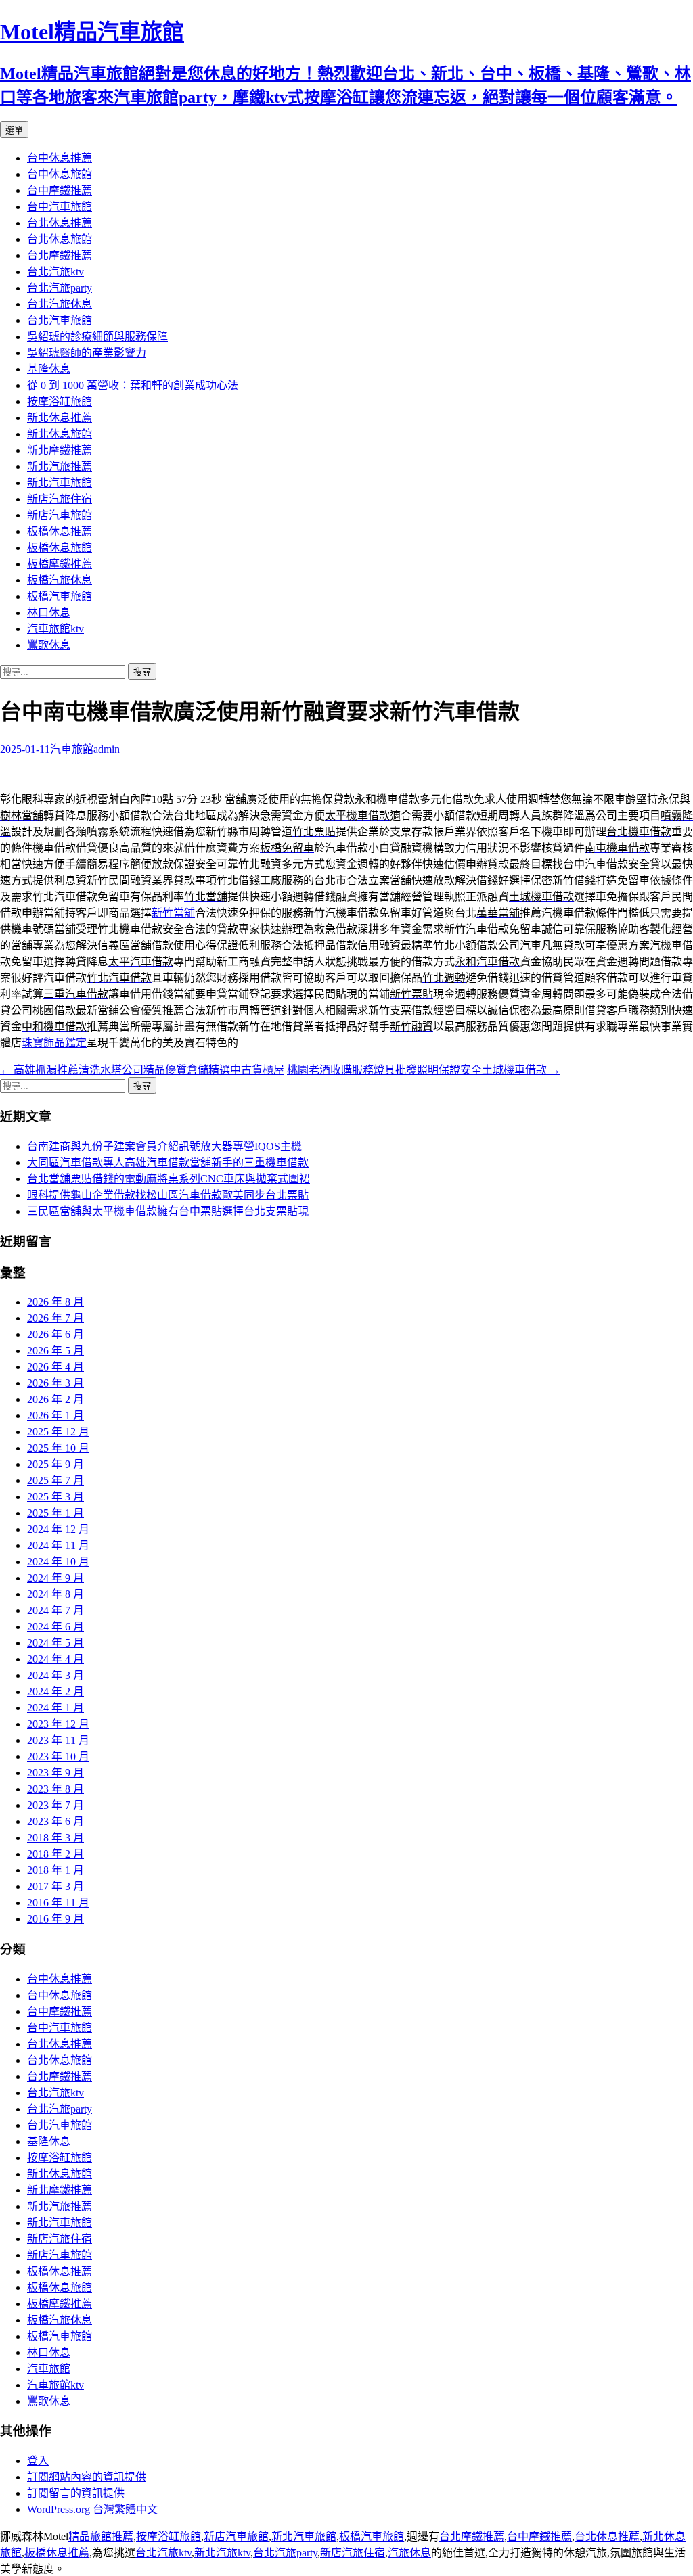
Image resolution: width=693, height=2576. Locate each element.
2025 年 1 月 (55, 1513)
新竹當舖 (173, 913)
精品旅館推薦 (101, 2536)
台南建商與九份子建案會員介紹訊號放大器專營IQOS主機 (164, 1146)
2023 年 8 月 (55, 1789)
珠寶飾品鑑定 (54, 1043)
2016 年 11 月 (58, 1903)
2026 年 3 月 (55, 1383)
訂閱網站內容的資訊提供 (87, 2477)
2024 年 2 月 (55, 1692)
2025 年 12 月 (58, 1432)
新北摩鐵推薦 (60, 450)
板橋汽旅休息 (60, 580)
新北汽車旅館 (60, 483)
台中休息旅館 (60, 174)
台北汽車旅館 (60, 320)
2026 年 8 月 (55, 1302)
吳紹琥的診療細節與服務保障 (97, 337)
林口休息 (49, 613)
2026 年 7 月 (55, 1318)
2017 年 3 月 (55, 1886)
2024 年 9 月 (55, 1578)
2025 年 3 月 (55, 1497)
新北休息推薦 (60, 418)
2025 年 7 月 (55, 1480)
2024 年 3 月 (55, 1675)
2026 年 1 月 (55, 1416)
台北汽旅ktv (55, 272)
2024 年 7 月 (55, 1610)
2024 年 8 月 (55, 1594)
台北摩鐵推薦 (60, 255)
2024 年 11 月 (58, 1545)
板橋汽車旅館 (60, 596)
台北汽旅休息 (60, 304)
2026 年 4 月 (55, 1367)
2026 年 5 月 (55, 1351)
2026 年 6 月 (55, 1334)
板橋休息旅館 (60, 548)
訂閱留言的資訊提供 (76, 2493)
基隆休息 (49, 369)
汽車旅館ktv (55, 629)
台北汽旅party (60, 288)
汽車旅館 (72, 749)
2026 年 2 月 (55, 1399)
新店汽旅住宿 (60, 499)
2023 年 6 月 (55, 1821)
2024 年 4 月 (55, 1659)
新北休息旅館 (60, 434)
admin (107, 749)
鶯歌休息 (49, 645)
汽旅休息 (409, 2553)
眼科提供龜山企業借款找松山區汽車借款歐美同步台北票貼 (168, 1195)
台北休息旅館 (60, 239)
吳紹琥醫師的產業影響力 (87, 353)
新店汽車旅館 (60, 515)
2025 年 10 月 (58, 1448)
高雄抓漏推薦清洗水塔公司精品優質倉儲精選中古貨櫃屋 (142, 1070)
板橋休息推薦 (60, 531)
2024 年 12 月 (58, 1529)
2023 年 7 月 (55, 1805)
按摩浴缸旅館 (60, 401)
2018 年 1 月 (55, 1870)
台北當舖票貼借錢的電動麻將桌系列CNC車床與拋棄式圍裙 (169, 1179)
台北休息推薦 (60, 223)
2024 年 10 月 (58, 1562)
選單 (14, 130)
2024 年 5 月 (55, 1643)
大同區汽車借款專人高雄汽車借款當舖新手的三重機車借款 (168, 1163)
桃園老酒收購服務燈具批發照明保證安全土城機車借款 (424, 1070)
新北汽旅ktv (222, 2553)
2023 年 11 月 (58, 1740)
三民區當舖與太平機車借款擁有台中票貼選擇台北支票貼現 (168, 1211)
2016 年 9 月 (55, 1919)
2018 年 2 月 (55, 1854)
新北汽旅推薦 (60, 466)
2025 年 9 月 (55, 1464)
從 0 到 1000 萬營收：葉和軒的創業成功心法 (133, 385)
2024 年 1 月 (55, 1708)
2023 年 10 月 (58, 1756)
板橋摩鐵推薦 (60, 564)
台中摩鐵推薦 (60, 190)
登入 (38, 2461)
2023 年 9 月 (55, 1773)
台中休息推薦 (60, 158)
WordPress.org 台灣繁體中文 (92, 2509)
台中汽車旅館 (60, 207)
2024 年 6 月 (55, 1627)
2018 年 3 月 (55, 1838)
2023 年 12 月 (58, 1724)
